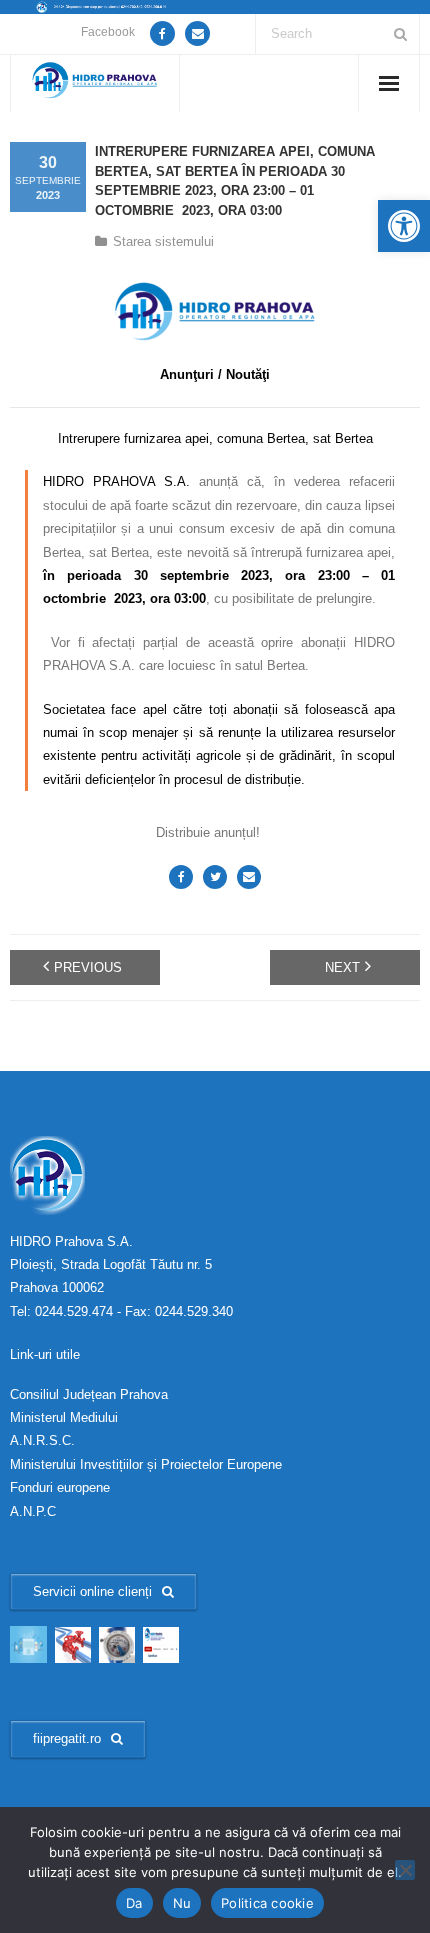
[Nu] (405, 1870)
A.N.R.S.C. (42, 1440)
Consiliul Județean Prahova (89, 1394)
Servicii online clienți (92, 1591)
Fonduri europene (60, 1487)
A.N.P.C (33, 1511)
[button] (404, 226)
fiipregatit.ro (67, 1738)
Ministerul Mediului (64, 1417)
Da (134, 1903)
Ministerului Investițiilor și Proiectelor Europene (146, 1464)
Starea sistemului (163, 241)
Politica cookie (267, 1903)
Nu (182, 1903)
